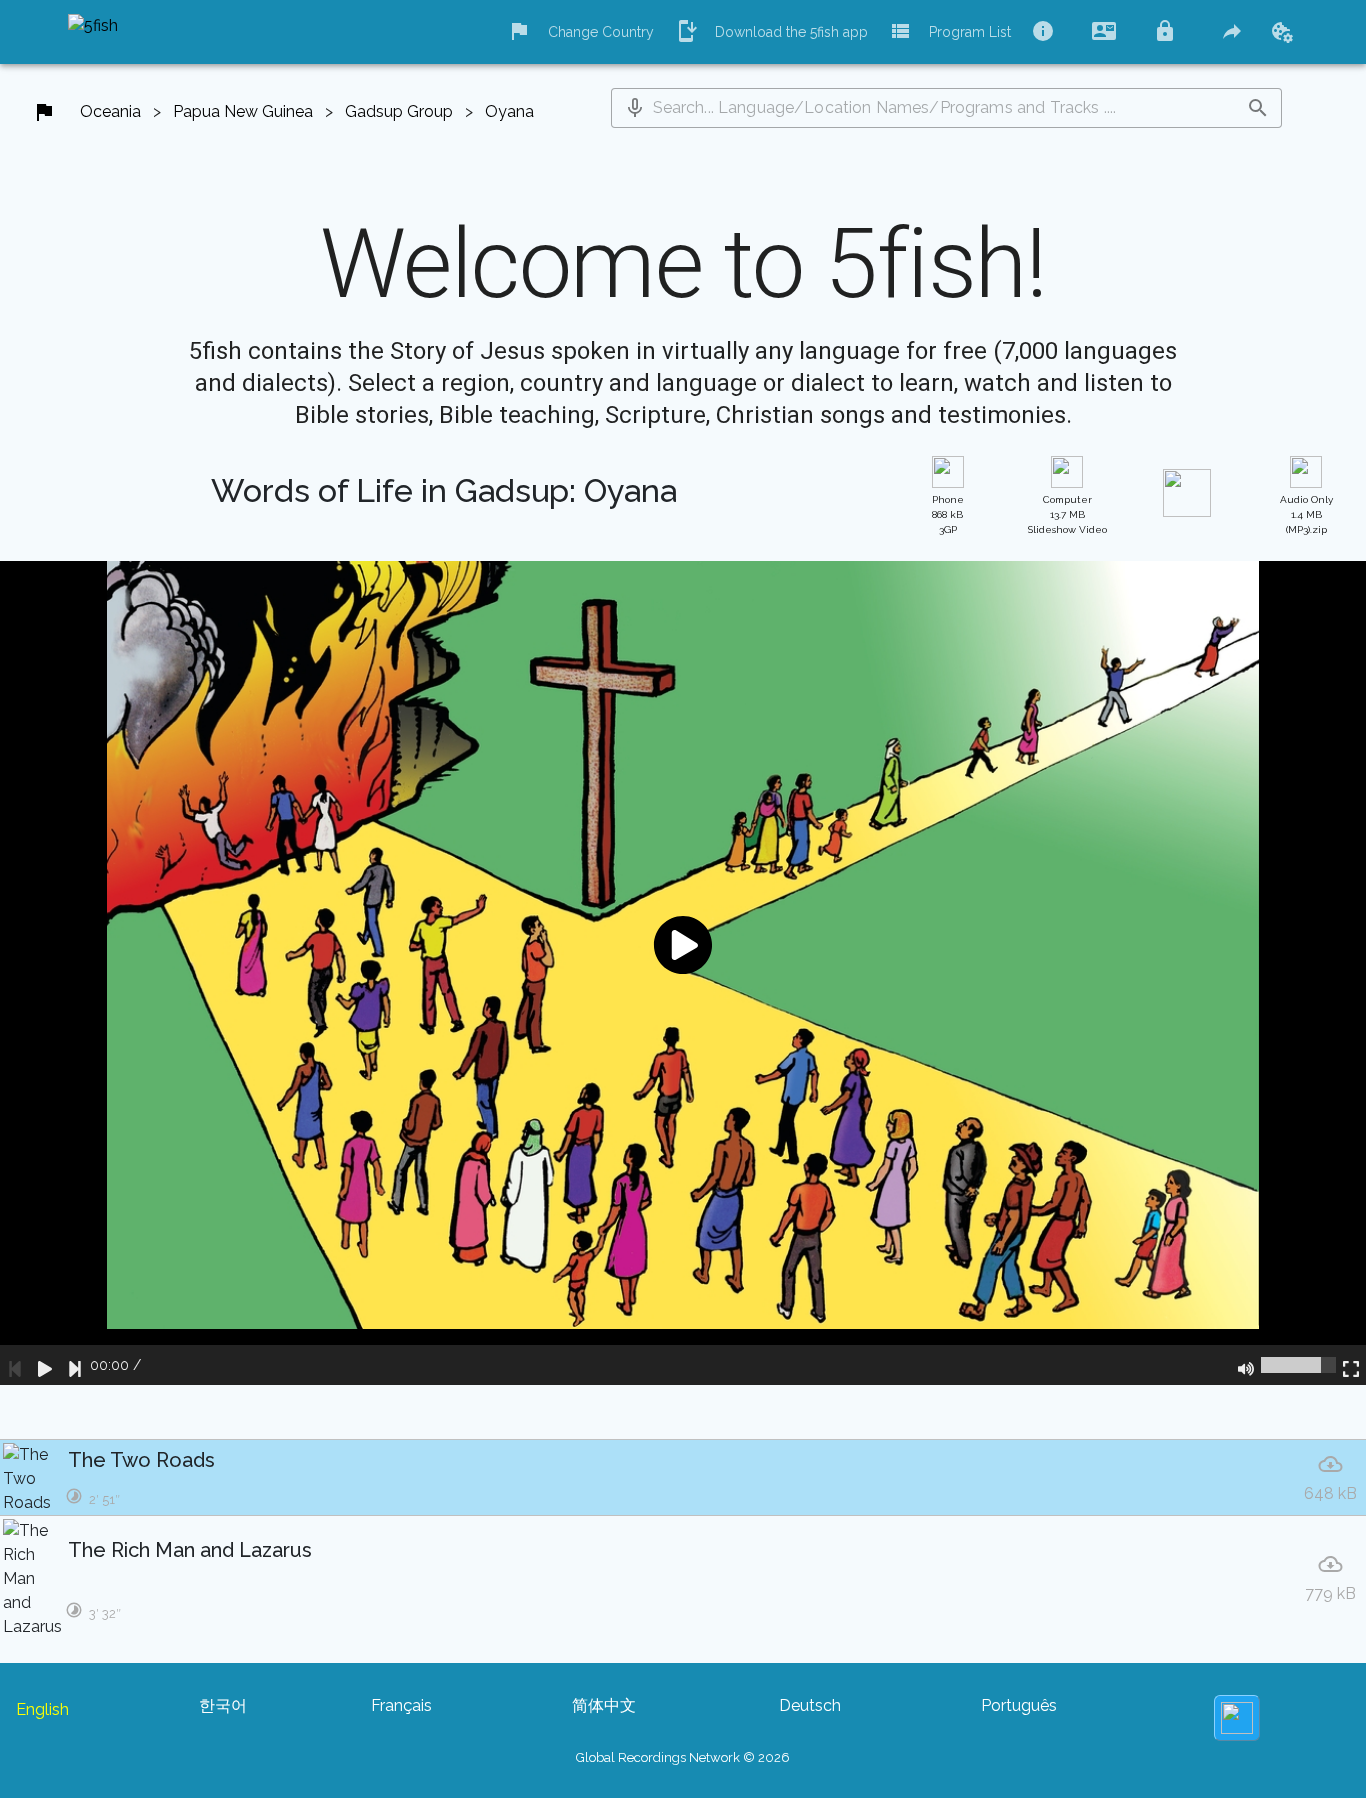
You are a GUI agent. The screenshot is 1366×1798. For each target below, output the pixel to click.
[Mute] (1246, 1365)
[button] (635, 108)
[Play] (45, 1365)
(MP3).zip (1306, 514)
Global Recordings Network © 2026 (683, 1757)
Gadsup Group (399, 111)
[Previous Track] (15, 1365)
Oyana (509, 111)
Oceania (110, 111)
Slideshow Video (1067, 514)
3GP (948, 514)
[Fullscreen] (1351, 1365)
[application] (683, 973)
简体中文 (604, 1705)
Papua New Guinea (243, 111)
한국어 (223, 1705)
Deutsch (810, 1705)
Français (401, 1705)
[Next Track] (75, 1365)
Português (1019, 1705)
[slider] (1298, 1365)
